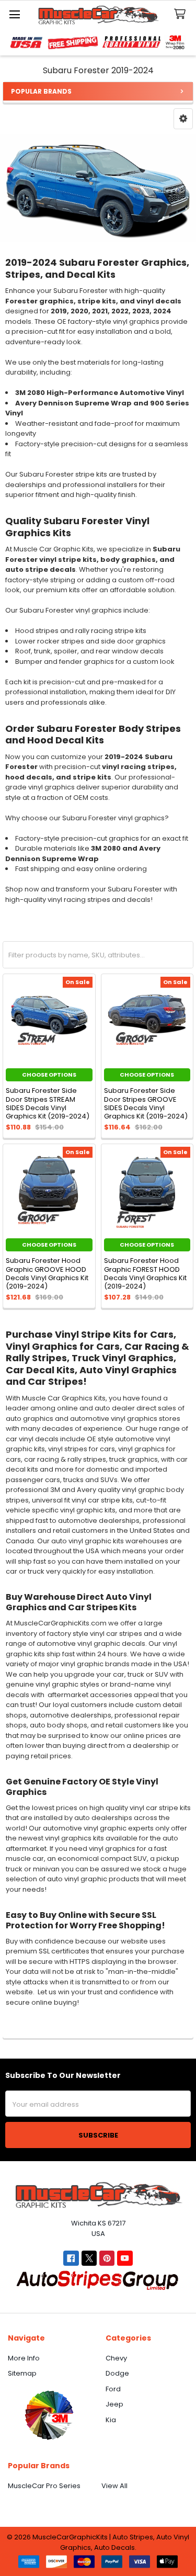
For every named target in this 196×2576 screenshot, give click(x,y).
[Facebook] (71, 2258)
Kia (111, 2420)
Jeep (114, 2404)
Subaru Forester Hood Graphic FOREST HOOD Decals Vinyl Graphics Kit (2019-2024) (145, 1273)
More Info (24, 2358)
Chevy (116, 2358)
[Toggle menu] (14, 14)
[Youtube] (125, 2258)
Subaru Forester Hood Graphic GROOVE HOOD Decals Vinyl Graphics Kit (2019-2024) (47, 1273)
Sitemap (22, 2373)
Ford (113, 2389)
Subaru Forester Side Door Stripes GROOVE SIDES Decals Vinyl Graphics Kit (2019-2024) (146, 1103)
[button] (183, 119)
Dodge (117, 2373)
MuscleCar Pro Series (44, 2486)
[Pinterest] (107, 2258)
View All (114, 2486)
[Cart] (182, 14)
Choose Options (49, 1075)
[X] (89, 2258)
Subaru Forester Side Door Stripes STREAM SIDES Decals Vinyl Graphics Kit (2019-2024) (48, 1103)
